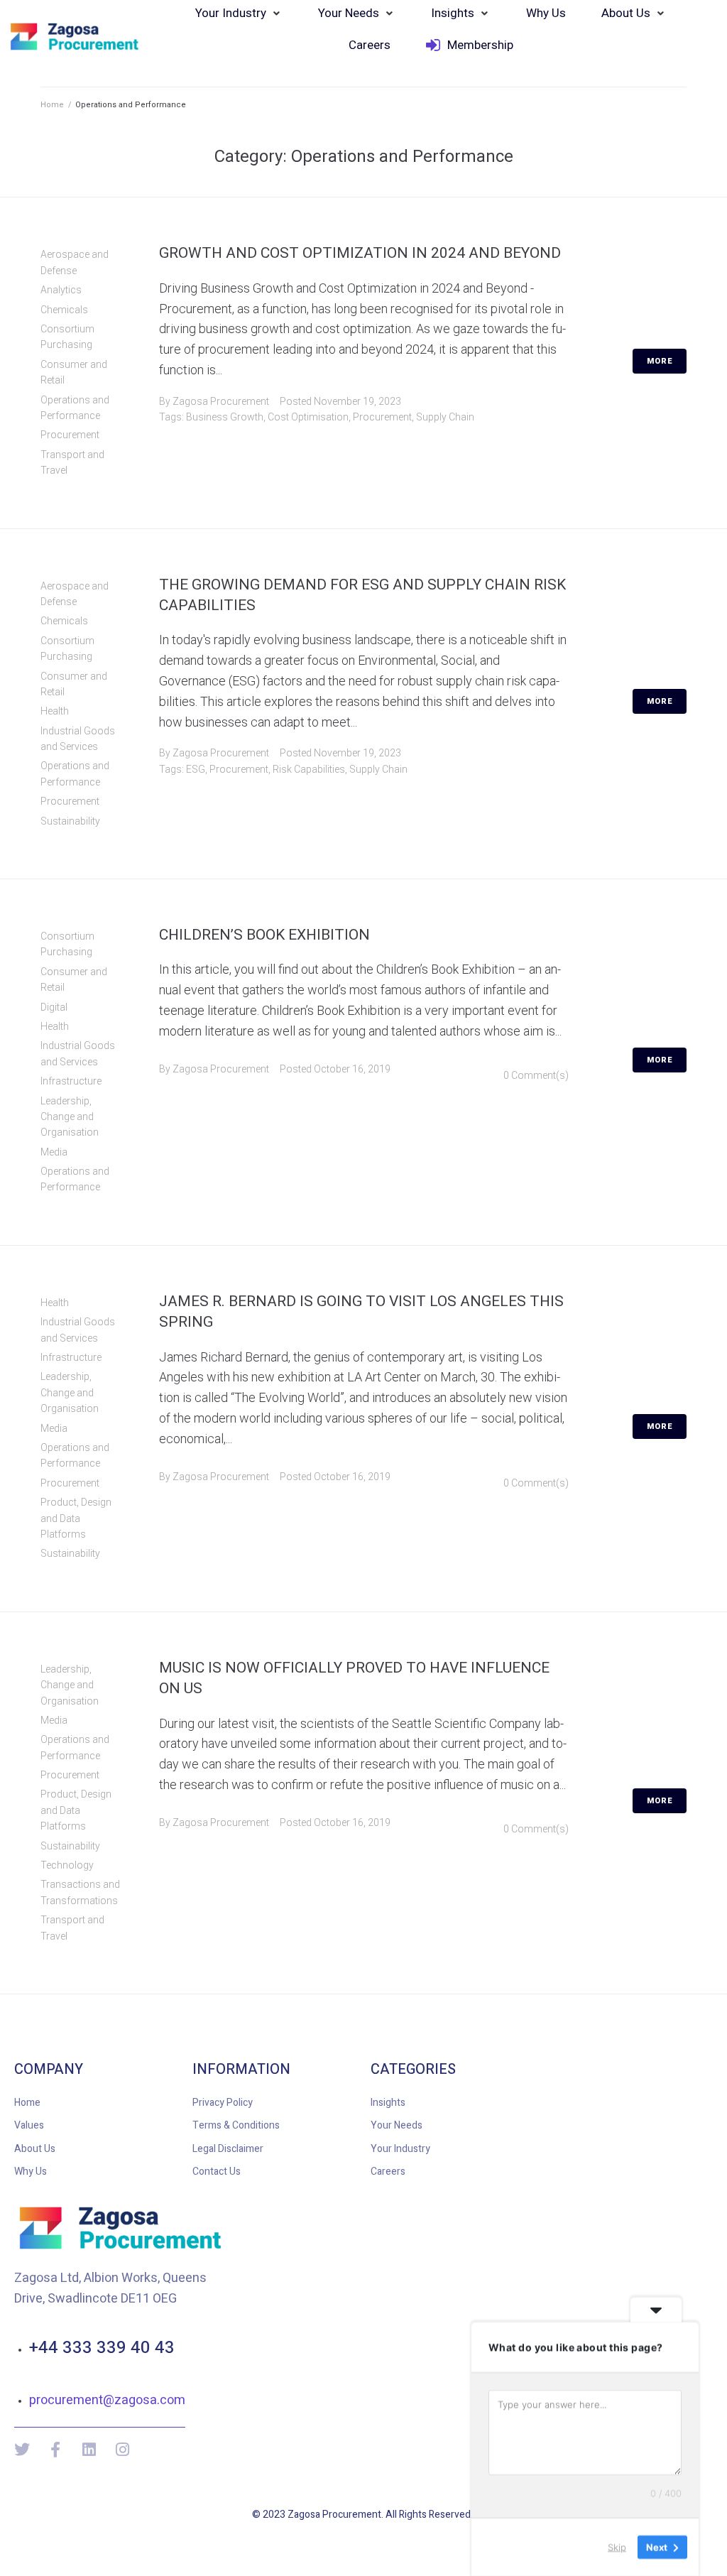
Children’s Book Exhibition (264, 935)
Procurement (70, 435)
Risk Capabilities (309, 769)
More (660, 361)
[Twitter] (22, 2450)
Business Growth (225, 417)
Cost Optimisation (308, 417)
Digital (54, 1007)
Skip (617, 2547)
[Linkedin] (89, 2450)
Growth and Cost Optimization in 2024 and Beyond (360, 253)
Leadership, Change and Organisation (70, 1117)
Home (52, 105)
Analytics (61, 290)
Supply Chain (445, 417)
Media (54, 1152)
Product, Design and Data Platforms (76, 1518)
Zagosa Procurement (221, 401)
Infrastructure (71, 1081)
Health (55, 711)
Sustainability (70, 821)
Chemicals (64, 310)
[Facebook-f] (55, 2450)
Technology (67, 1865)
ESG (196, 769)
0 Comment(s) (536, 1075)
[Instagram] (122, 2450)
